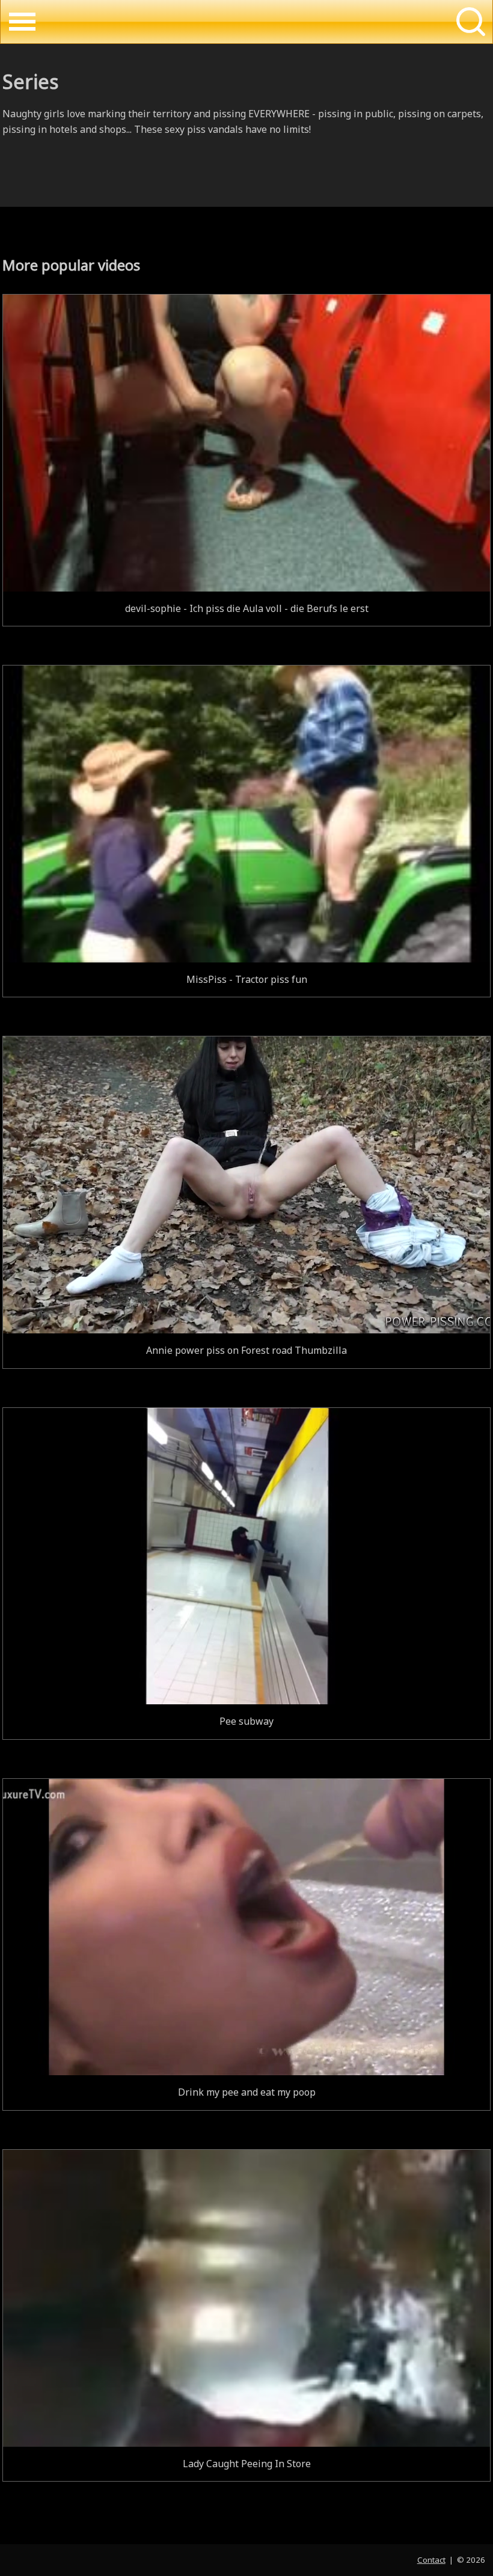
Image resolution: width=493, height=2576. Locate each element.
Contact (431, 2560)
